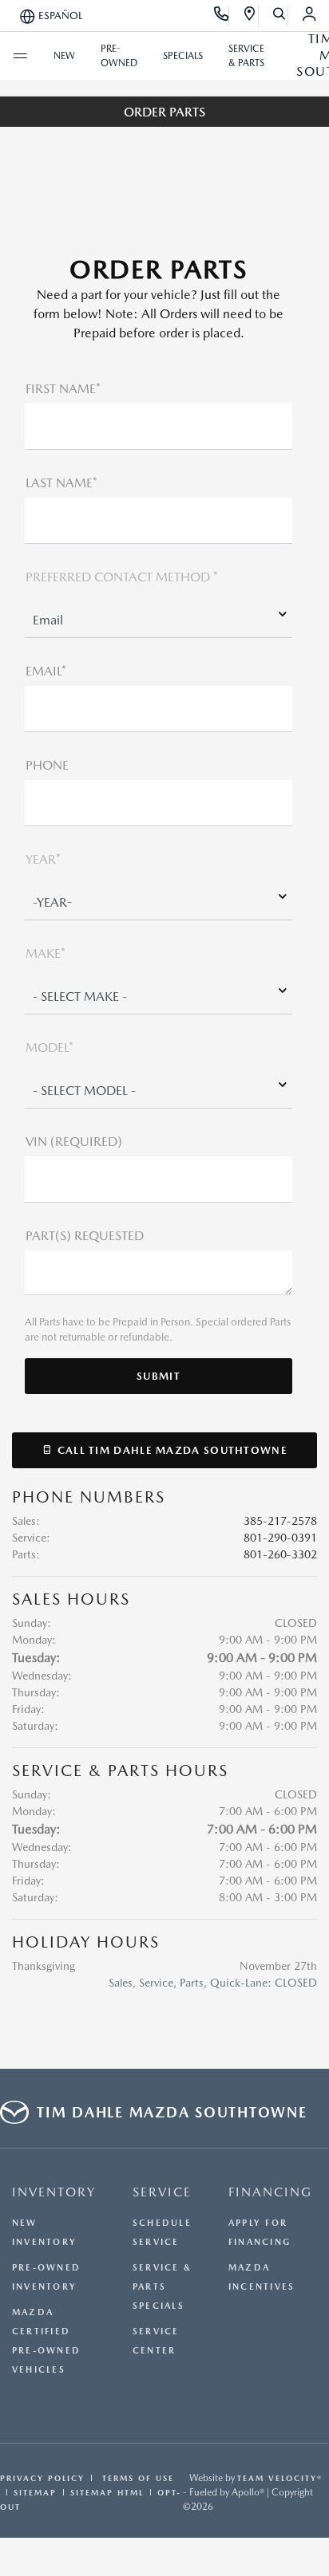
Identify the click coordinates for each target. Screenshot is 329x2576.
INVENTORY (54, 2192)
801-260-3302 (280, 1554)
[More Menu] (20, 56)
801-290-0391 (280, 1538)
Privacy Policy (42, 2478)
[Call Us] (222, 16)
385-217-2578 (280, 1521)
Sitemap (35, 2492)
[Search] (280, 16)
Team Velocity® (280, 2478)
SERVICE (162, 2192)
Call (170, 1450)
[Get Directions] (250, 16)
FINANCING (270, 2192)
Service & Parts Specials (162, 2287)
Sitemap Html (107, 2492)
